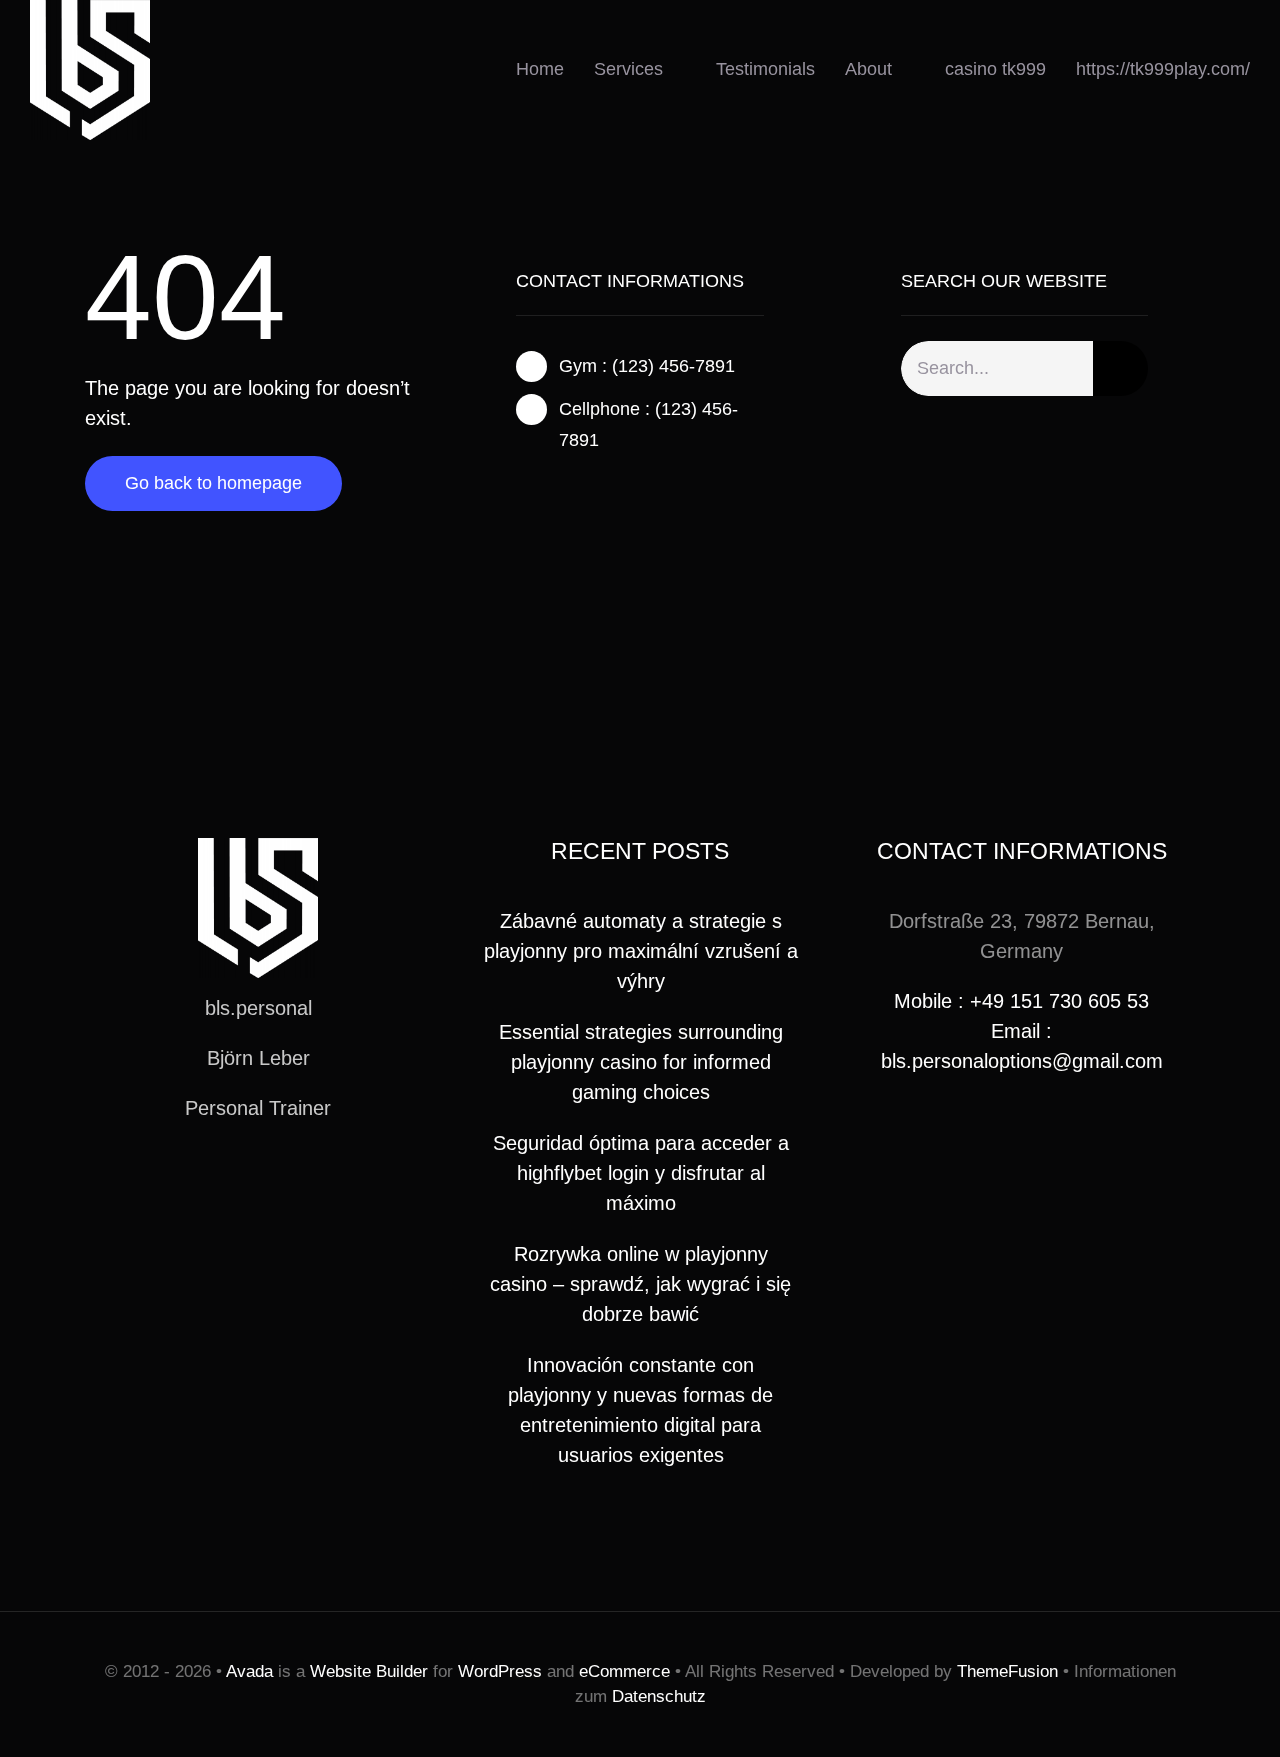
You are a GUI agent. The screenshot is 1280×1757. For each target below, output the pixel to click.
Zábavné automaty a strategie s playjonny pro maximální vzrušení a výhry (641, 951)
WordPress (500, 1671)
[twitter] (554, 489)
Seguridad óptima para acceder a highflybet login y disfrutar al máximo (641, 1173)
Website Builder (369, 1671)
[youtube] (290, 1181)
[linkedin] (322, 1181)
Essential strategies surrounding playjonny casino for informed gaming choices (641, 1062)
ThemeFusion (1007, 1671)
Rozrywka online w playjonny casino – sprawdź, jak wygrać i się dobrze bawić (640, 1284)
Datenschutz (659, 1696)
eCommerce (624, 1671)
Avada (249, 1671)
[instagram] (586, 489)
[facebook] (522, 489)
